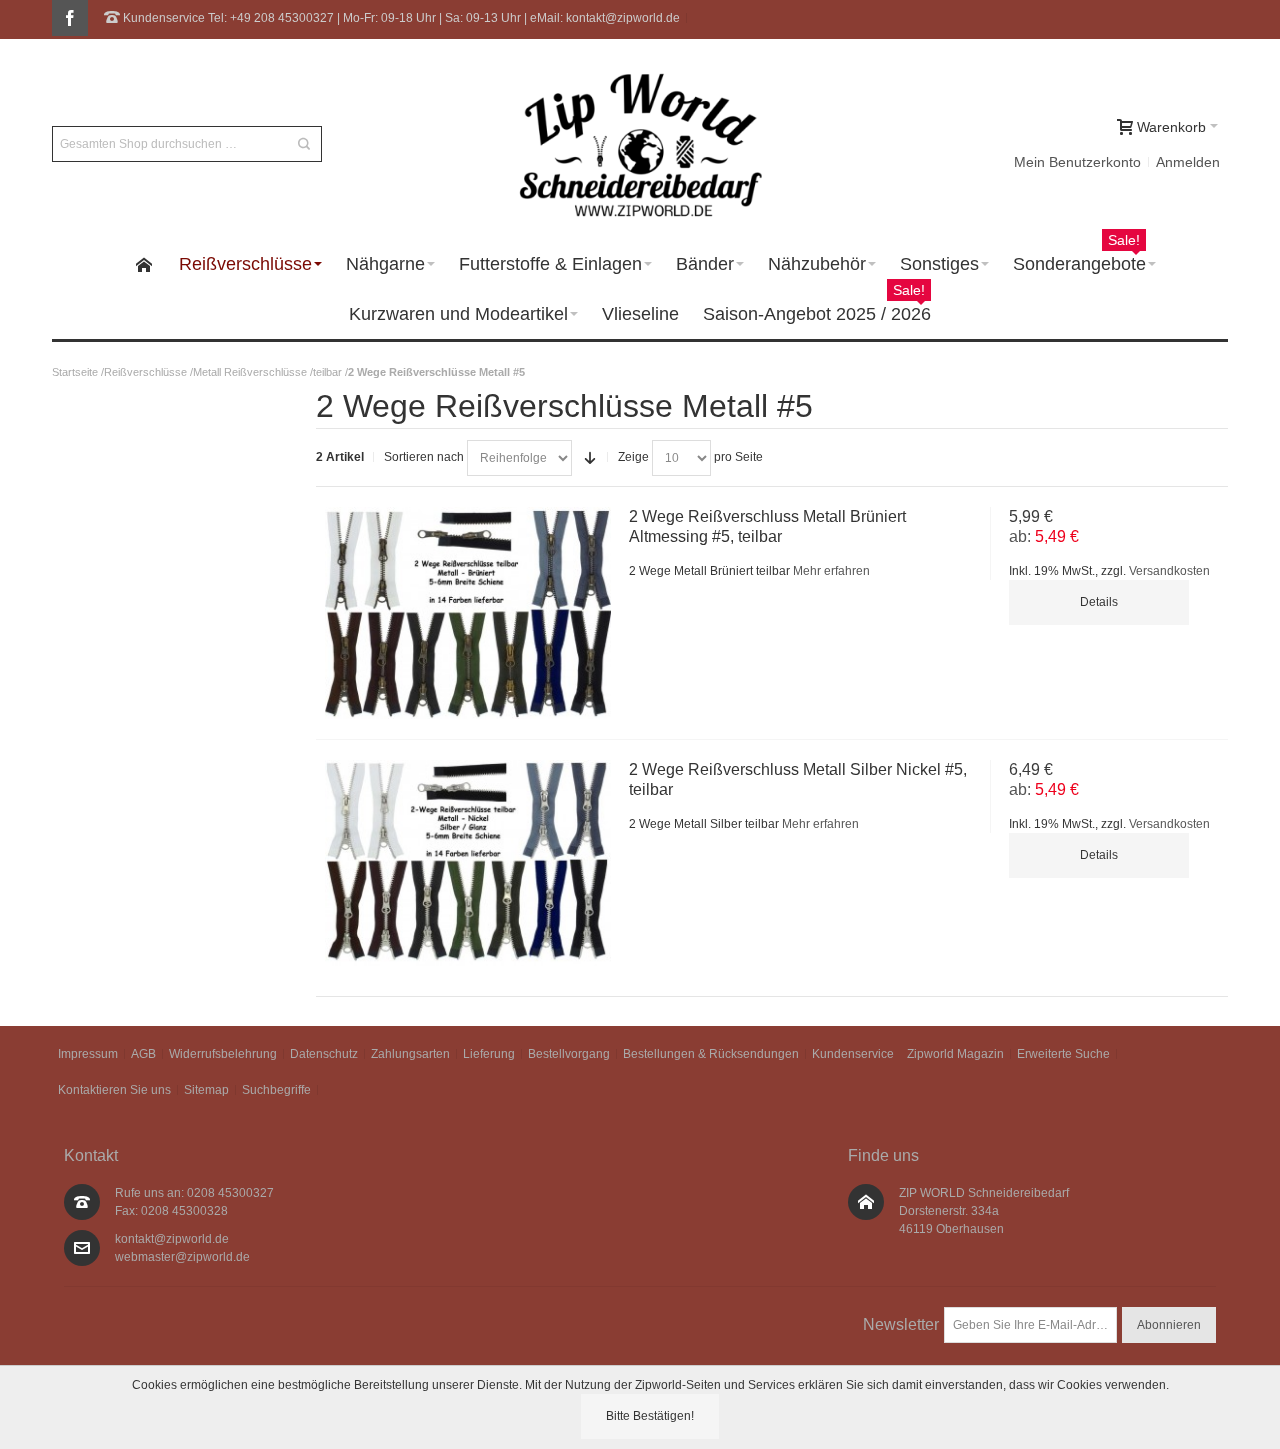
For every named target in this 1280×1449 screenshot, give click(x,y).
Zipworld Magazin (955, 1054)
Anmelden (1188, 162)
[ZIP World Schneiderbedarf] (640, 144)
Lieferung (489, 1054)
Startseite (75, 372)
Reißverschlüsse (145, 372)
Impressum (88, 1054)
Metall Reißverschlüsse (250, 372)
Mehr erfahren (831, 571)
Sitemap (206, 1090)
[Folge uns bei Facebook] (70, 19)
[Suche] (304, 144)
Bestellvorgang (569, 1054)
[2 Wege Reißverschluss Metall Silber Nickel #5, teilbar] (468, 863)
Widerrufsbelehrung (223, 1054)
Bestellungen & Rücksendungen (711, 1054)
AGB (143, 1054)
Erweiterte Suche (1063, 1054)
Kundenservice (853, 1054)
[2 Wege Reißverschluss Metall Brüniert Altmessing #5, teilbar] (468, 613)
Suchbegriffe (276, 1090)
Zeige (633, 457)
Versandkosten (1169, 571)
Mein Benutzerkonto (1077, 162)
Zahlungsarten (410, 1054)
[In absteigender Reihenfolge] (590, 458)
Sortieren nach (424, 457)
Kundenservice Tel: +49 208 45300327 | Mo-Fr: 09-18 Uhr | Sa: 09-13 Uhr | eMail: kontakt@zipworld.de (400, 18)
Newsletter (901, 1324)
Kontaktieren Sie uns (114, 1090)
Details (1099, 602)
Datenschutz (324, 1054)
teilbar (327, 372)
